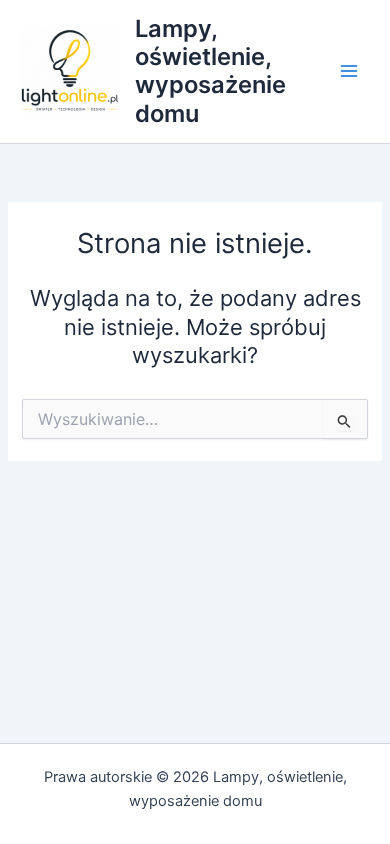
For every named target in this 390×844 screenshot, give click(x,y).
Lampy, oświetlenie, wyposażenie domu (210, 71)
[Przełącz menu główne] (349, 72)
